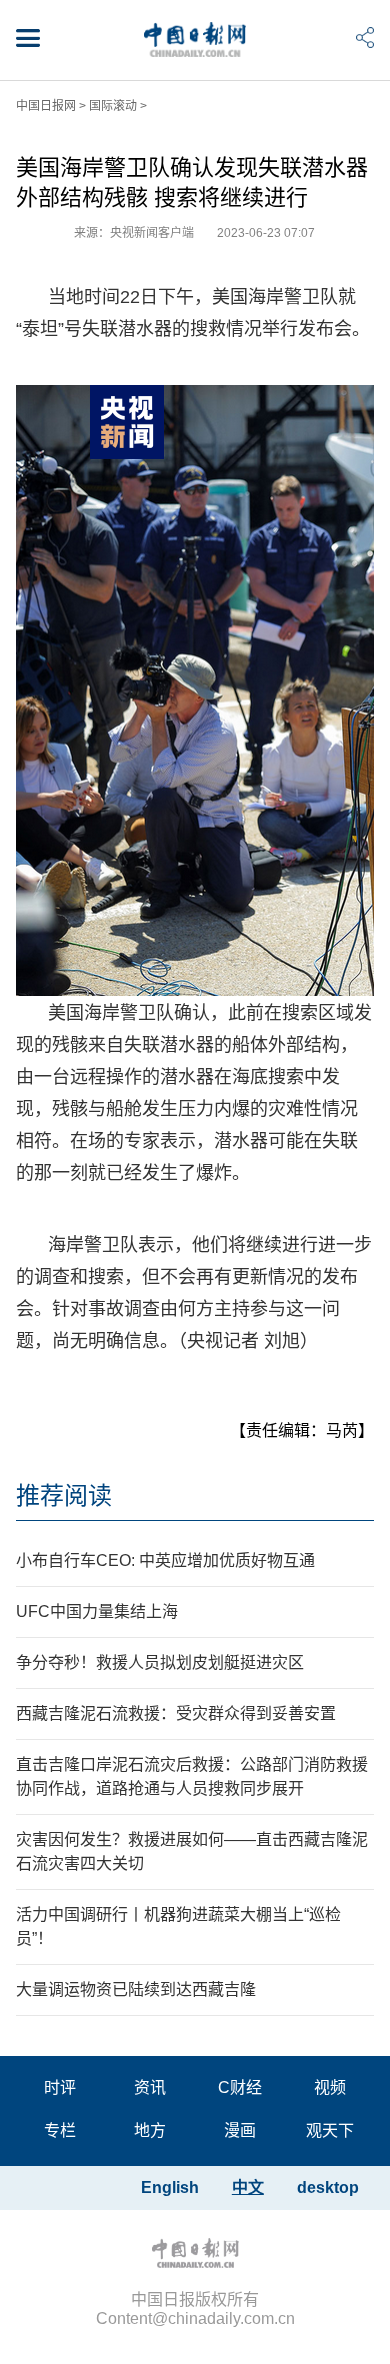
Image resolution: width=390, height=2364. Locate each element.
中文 (248, 2187)
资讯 (150, 2087)
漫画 (240, 2130)
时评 (60, 2087)
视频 (330, 2087)
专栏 (60, 2130)
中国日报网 (46, 106)
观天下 (330, 2130)
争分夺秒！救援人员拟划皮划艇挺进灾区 (160, 1662)
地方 (150, 2130)
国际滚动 (113, 106)
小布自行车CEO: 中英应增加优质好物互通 (165, 1560)
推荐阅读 (64, 1495)
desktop (328, 2187)
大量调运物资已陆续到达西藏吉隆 (136, 1989)
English (170, 2187)
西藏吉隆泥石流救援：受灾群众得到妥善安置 (176, 1713)
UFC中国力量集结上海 (97, 1611)
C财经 (240, 2087)
